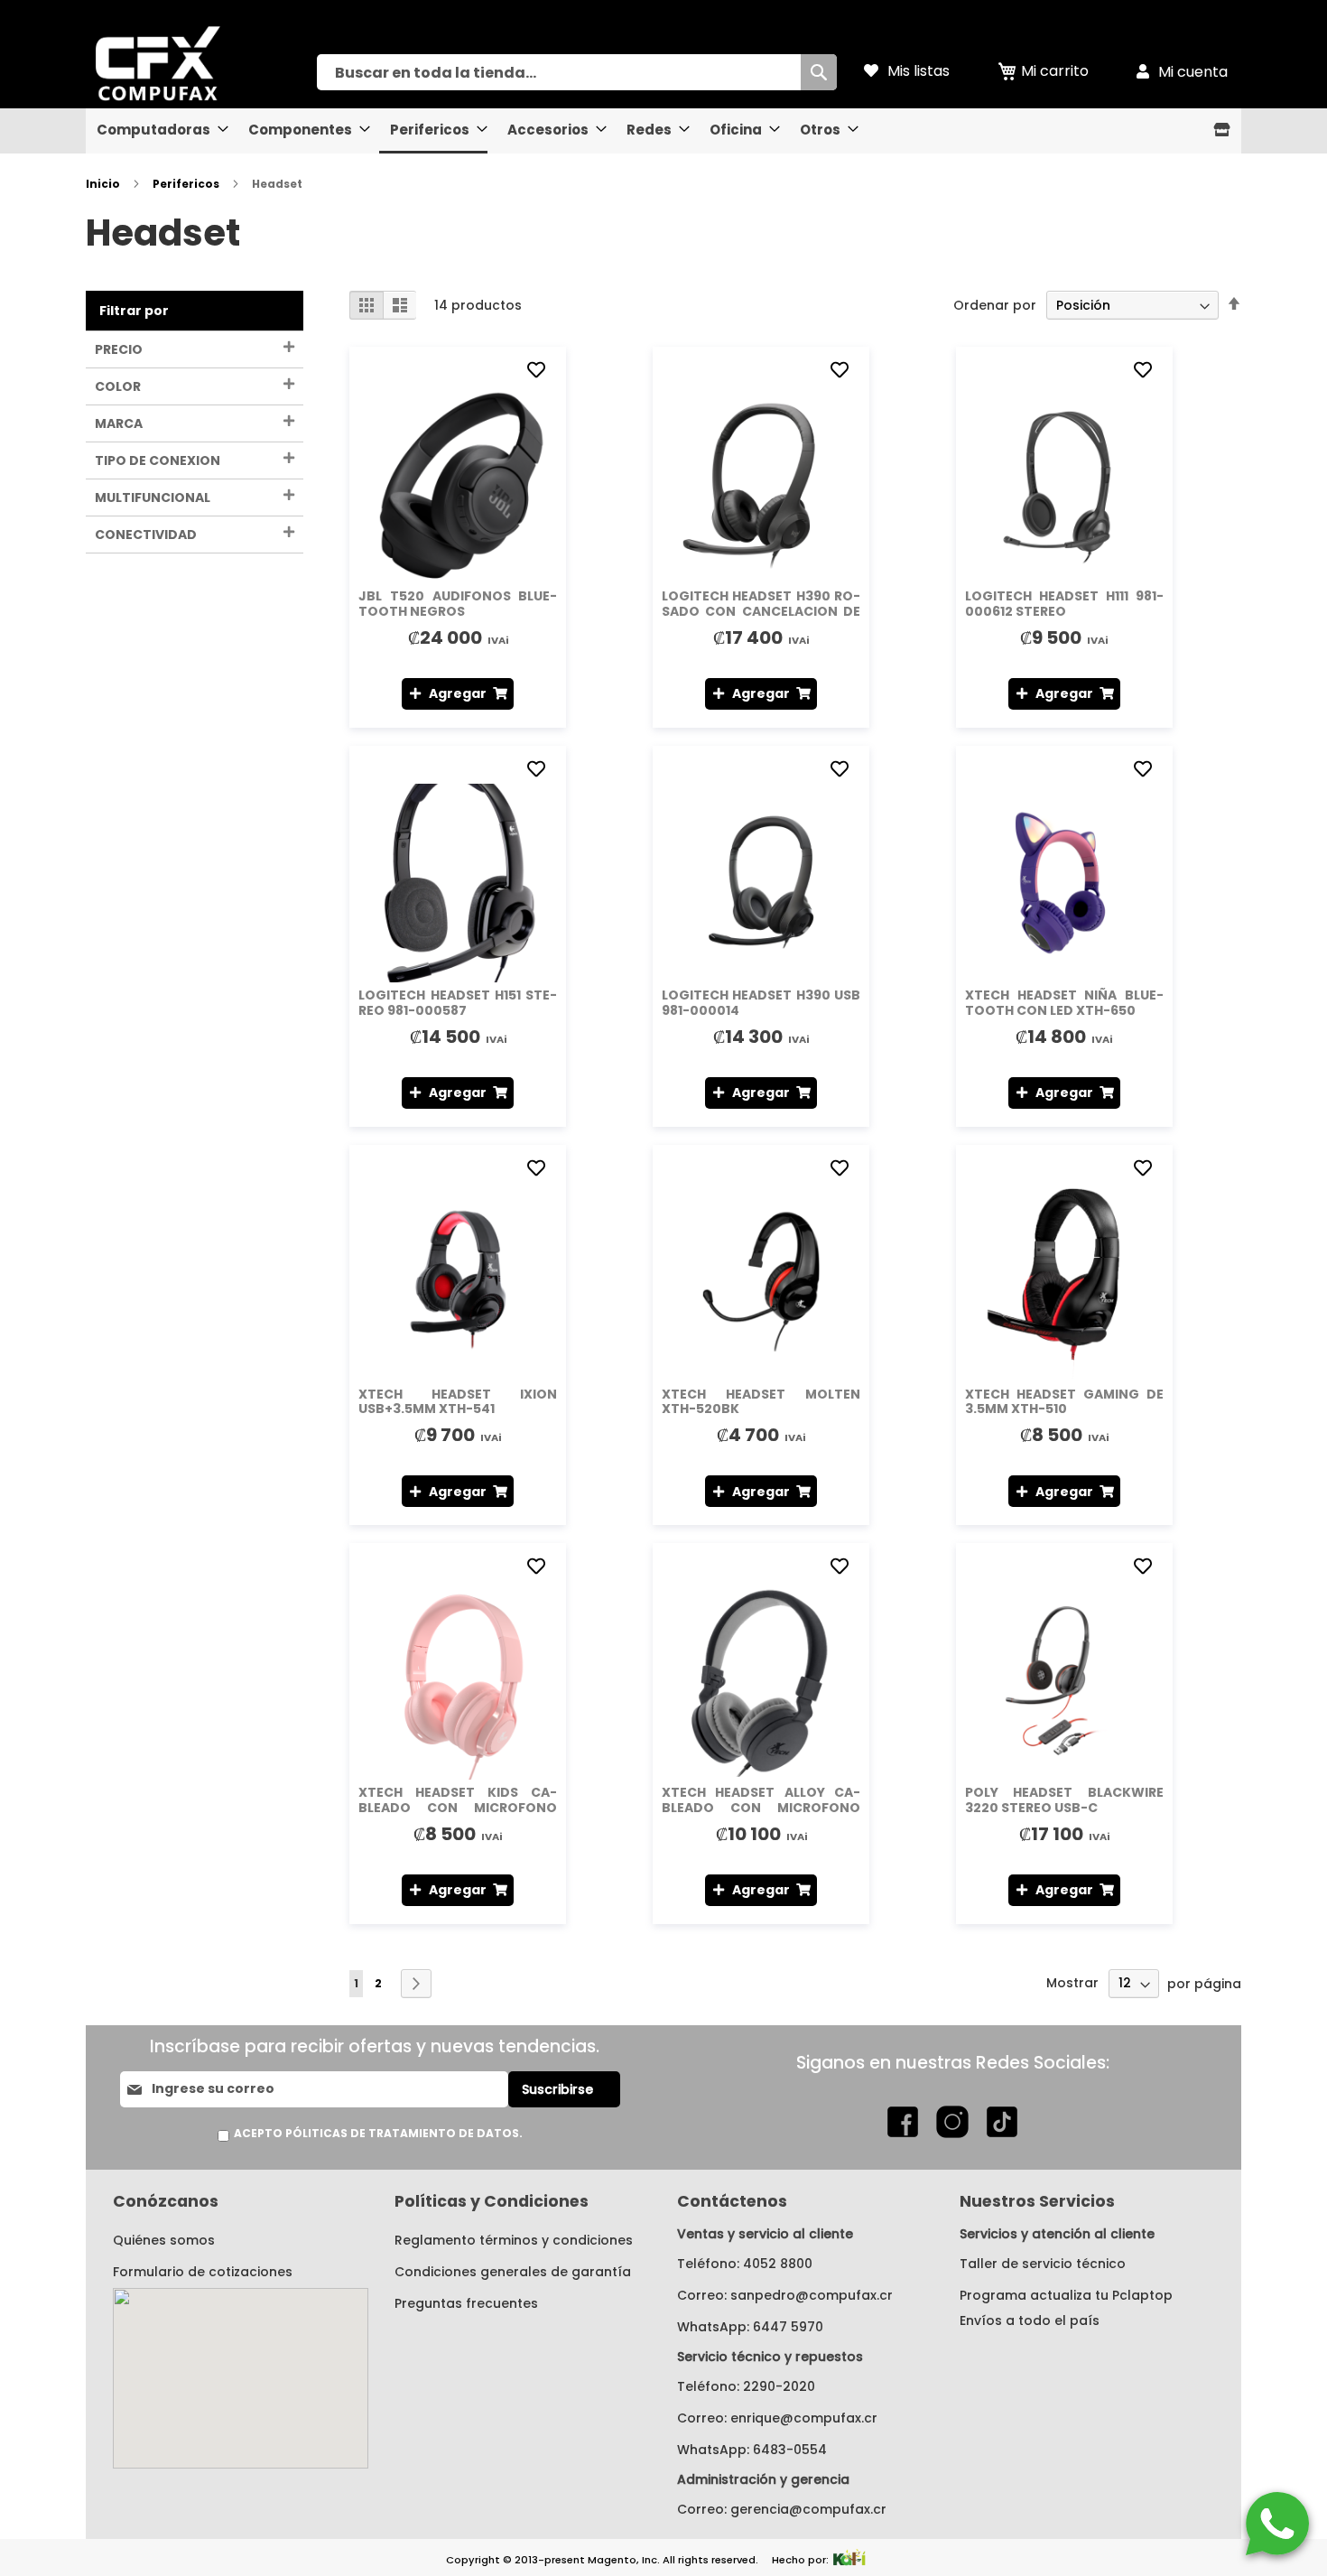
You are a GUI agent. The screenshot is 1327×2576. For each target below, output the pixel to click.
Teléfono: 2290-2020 (746, 2386)
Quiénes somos (164, 2240)
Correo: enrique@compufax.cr (777, 2418)
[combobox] (577, 72)
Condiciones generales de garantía (513, 2272)
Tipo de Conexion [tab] (158, 460)
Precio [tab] (119, 349)
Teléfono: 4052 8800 (745, 2264)
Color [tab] (118, 386)
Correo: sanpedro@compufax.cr (785, 2295)
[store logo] (201, 63)
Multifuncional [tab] (153, 498)
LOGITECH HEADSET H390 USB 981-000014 (761, 1003)
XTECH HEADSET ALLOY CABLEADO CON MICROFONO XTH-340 (761, 1808)
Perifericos (187, 184)
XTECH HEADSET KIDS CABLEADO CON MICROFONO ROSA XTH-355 (458, 1808)
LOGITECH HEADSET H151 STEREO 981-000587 (458, 1003)
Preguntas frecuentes (466, 2303)
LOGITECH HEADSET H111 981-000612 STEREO (1064, 604)
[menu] (663, 131)
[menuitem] (157, 130)
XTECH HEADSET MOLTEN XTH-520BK (761, 1402)
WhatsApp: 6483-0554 (752, 2450)
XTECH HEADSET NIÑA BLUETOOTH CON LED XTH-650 (1064, 1003)
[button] (539, 371)
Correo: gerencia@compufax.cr (782, 2509)
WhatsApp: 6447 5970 (750, 2327)
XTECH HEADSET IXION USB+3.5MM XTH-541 (458, 1402)
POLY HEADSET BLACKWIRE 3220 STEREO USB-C (1064, 1800)
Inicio (104, 184)
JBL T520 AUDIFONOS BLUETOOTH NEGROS (458, 604)
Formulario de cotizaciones (203, 2272)
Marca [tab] (119, 423)
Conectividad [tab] (146, 535)
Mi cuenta (1193, 72)
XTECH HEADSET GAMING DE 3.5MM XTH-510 (1064, 1402)
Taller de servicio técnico (1043, 2264)
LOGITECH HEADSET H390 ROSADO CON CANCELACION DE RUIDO (761, 611)
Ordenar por (995, 305)
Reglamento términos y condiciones (514, 2240)
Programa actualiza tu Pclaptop (1066, 2295)
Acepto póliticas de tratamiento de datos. (378, 2133)
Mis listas (919, 71)
